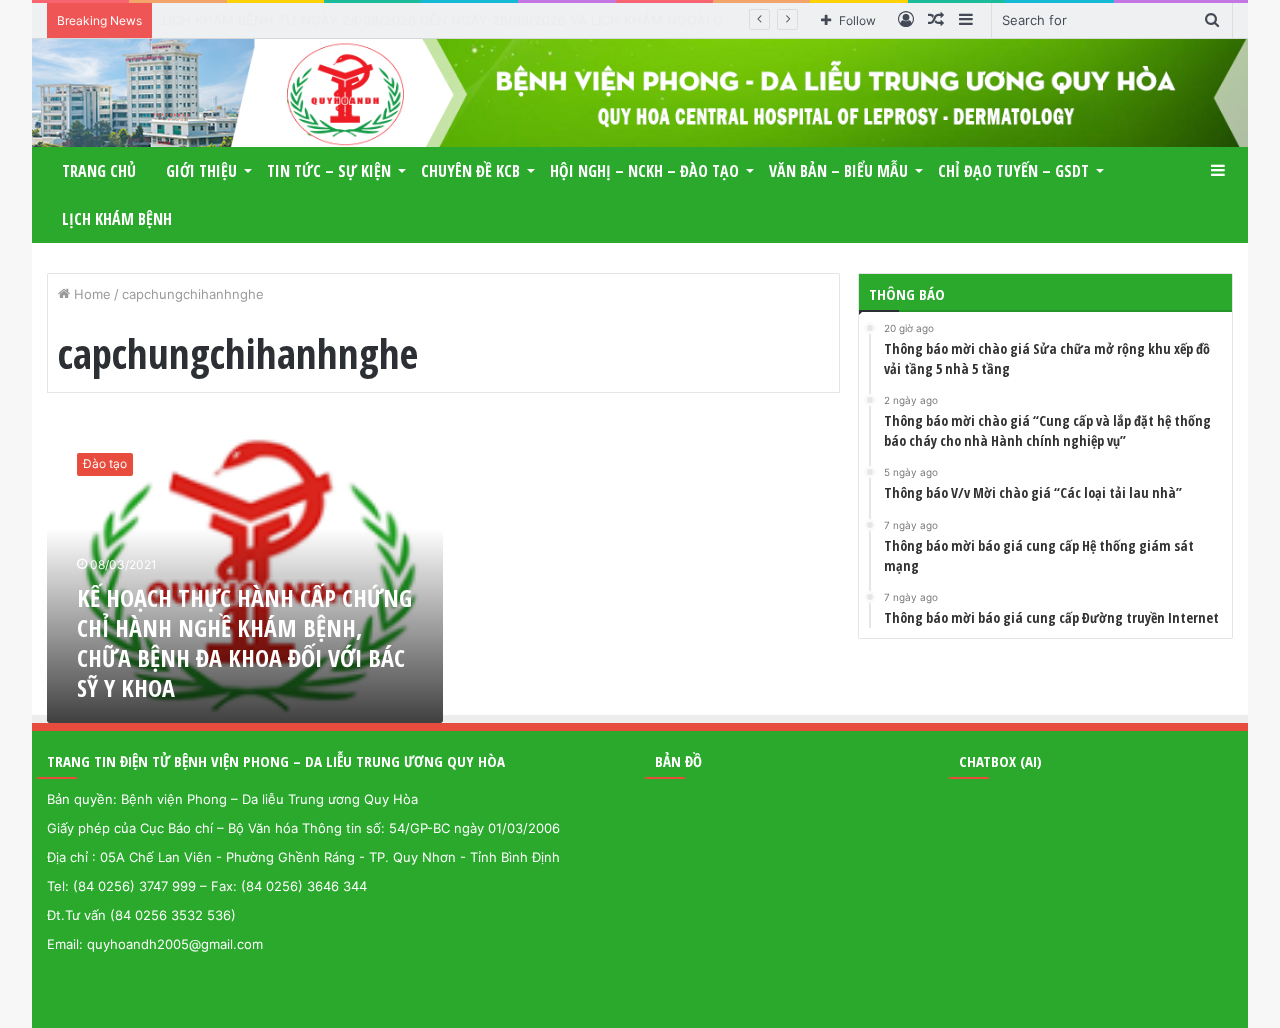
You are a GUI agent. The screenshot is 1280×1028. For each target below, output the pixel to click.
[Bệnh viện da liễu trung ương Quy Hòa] (640, 93)
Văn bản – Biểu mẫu (838, 171)
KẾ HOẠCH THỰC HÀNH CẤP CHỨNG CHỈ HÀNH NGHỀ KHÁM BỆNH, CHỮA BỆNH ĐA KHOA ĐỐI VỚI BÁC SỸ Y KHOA (244, 642)
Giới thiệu (201, 171)
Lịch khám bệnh (117, 219)
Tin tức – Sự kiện (329, 171)
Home (90, 294)
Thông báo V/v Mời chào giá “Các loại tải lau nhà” (314, 20)
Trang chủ (99, 171)
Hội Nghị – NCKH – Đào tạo (644, 171)
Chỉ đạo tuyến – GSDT (1013, 171)
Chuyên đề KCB (470, 171)
